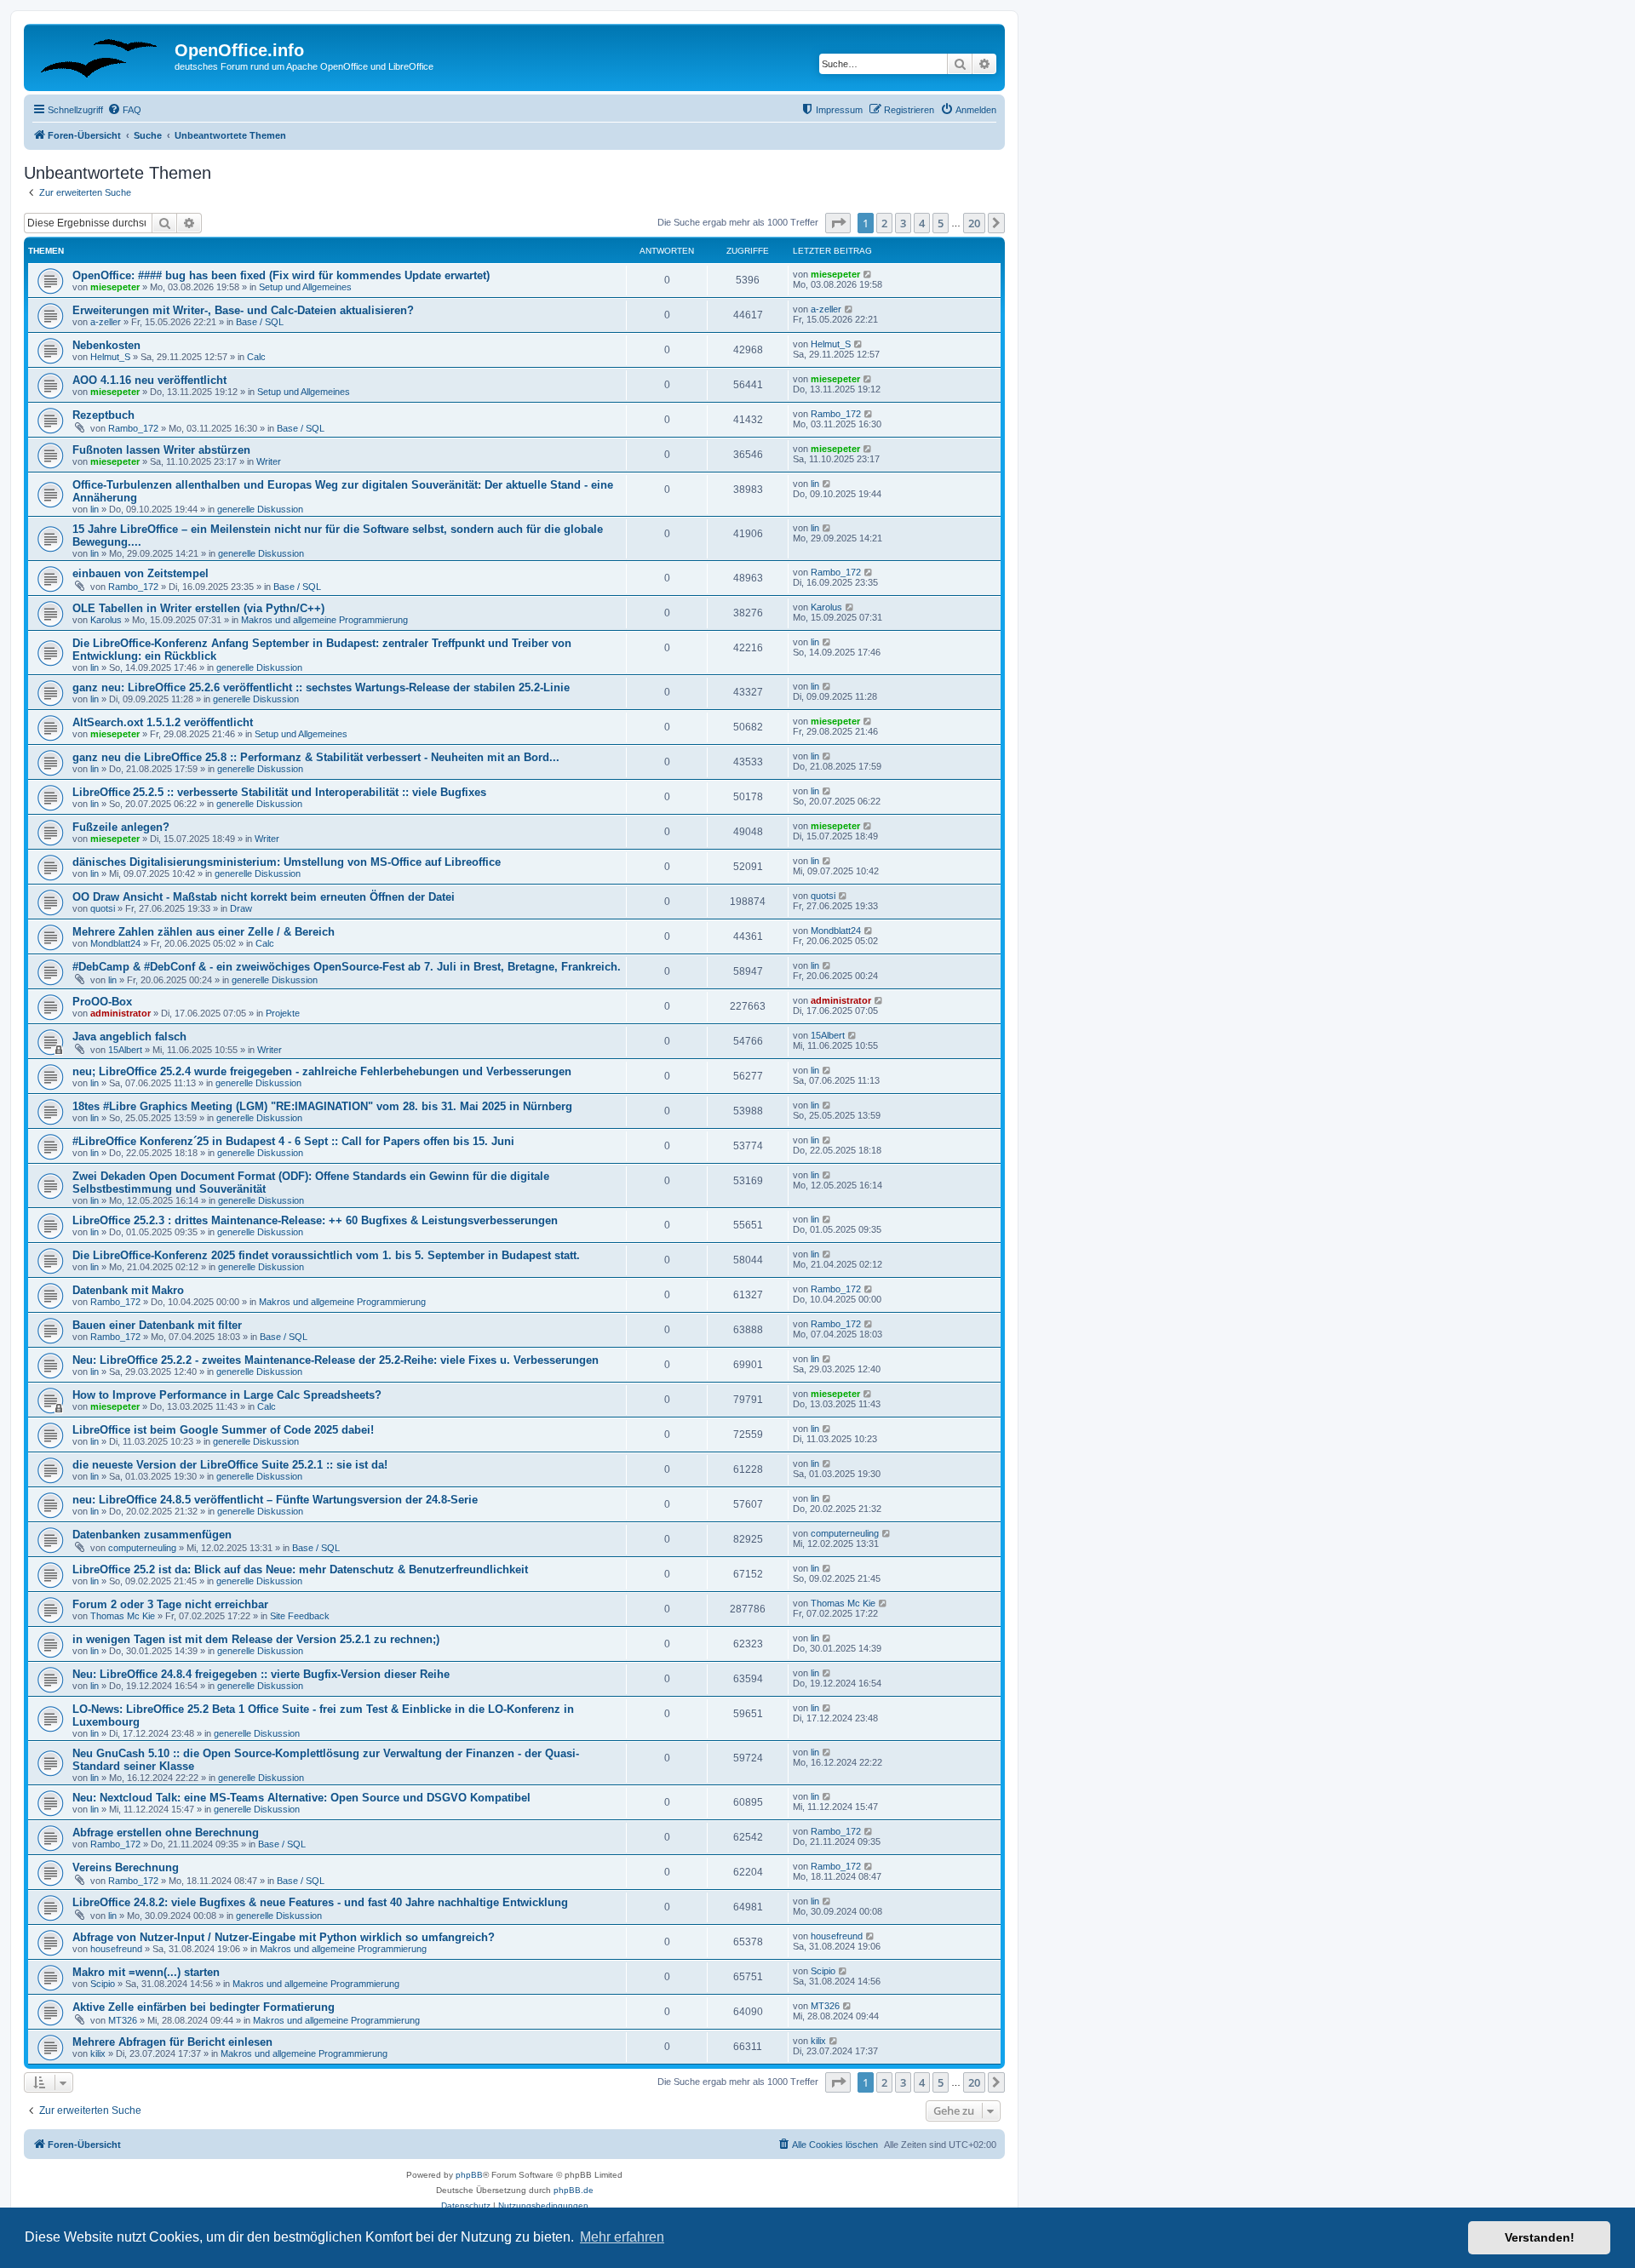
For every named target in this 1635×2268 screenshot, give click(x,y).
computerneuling (142, 1548)
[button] (838, 223)
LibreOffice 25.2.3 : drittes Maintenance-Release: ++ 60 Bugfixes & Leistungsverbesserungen (315, 1220)
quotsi (103, 908)
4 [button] (922, 223)
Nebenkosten (106, 345)
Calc (256, 357)
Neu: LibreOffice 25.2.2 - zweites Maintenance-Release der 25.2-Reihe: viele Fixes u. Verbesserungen (336, 1360)
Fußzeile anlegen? (121, 827)
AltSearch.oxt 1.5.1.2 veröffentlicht (163, 722)
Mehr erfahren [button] (622, 2237)
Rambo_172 (133, 428)
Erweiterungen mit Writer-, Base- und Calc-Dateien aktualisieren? (243, 310)
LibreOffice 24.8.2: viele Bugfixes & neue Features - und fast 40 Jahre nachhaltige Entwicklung (320, 1902)
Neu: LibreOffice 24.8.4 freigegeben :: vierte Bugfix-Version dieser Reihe (261, 1674)
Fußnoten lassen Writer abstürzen (161, 450)
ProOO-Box (102, 1002)
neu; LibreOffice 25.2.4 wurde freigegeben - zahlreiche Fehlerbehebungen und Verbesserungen (322, 1071)
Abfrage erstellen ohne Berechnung (166, 1833)
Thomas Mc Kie (123, 1616)
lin (95, 509)
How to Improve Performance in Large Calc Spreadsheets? (227, 1395)
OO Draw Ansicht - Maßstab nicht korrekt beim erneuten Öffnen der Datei (264, 897)
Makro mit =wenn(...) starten (146, 1972)
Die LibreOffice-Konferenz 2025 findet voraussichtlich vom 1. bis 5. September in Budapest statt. (326, 1255)
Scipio (103, 1984)
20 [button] (974, 223)
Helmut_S (110, 357)
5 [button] (941, 223)
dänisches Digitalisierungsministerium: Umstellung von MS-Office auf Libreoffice (287, 862)
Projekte (283, 1013)
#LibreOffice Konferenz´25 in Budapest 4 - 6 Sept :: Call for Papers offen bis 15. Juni (293, 1141)
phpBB (469, 2175)
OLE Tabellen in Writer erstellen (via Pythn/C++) (198, 608)
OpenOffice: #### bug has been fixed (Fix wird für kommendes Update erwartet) (281, 275)
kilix (98, 2053)
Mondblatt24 (115, 943)
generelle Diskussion (260, 509)
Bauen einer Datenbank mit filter (157, 1325)
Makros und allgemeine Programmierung (324, 620)
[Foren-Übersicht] (101, 55)
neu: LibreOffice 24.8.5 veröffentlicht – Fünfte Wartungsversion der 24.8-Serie (275, 1500)
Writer (269, 461)
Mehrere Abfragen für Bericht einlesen (172, 2042)
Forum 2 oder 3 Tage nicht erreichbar (170, 1604)
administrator (120, 1013)
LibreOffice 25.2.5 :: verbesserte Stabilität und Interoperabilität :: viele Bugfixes (279, 792)
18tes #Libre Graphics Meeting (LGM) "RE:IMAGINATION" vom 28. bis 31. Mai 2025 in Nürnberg (322, 1106)
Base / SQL (260, 322)
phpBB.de (574, 2190)
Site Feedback (300, 1616)
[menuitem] (124, 110)
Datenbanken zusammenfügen (152, 1535)
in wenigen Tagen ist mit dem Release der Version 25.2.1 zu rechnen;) (256, 1639)
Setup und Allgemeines (305, 287)
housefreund (116, 1949)
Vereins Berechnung (126, 1867)
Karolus (106, 620)
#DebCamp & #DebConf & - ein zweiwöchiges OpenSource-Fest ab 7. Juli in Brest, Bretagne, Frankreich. (347, 967)
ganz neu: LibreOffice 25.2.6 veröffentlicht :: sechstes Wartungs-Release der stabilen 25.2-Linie (321, 687)
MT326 (123, 2020)
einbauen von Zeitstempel (141, 573)
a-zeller (106, 322)
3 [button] (903, 223)
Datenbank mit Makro (128, 1290)
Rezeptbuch (103, 415)
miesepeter (115, 287)
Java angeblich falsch (129, 1037)
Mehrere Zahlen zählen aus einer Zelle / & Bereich (204, 932)
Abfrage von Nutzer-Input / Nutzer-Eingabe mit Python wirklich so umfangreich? (284, 1937)
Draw (241, 908)
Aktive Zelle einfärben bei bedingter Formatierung (204, 2007)
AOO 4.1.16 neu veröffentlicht (149, 380)
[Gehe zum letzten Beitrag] (868, 274)
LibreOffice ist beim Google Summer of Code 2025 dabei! (223, 1430)
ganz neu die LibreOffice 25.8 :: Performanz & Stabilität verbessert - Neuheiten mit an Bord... (316, 757)
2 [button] (884, 223)
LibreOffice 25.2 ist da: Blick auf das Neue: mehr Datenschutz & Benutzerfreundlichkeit (300, 1569)
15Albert (125, 1050)
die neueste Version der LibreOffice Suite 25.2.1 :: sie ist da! (230, 1465)
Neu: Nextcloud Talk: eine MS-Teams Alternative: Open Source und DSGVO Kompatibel (301, 1798)
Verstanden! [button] (1540, 2237)
